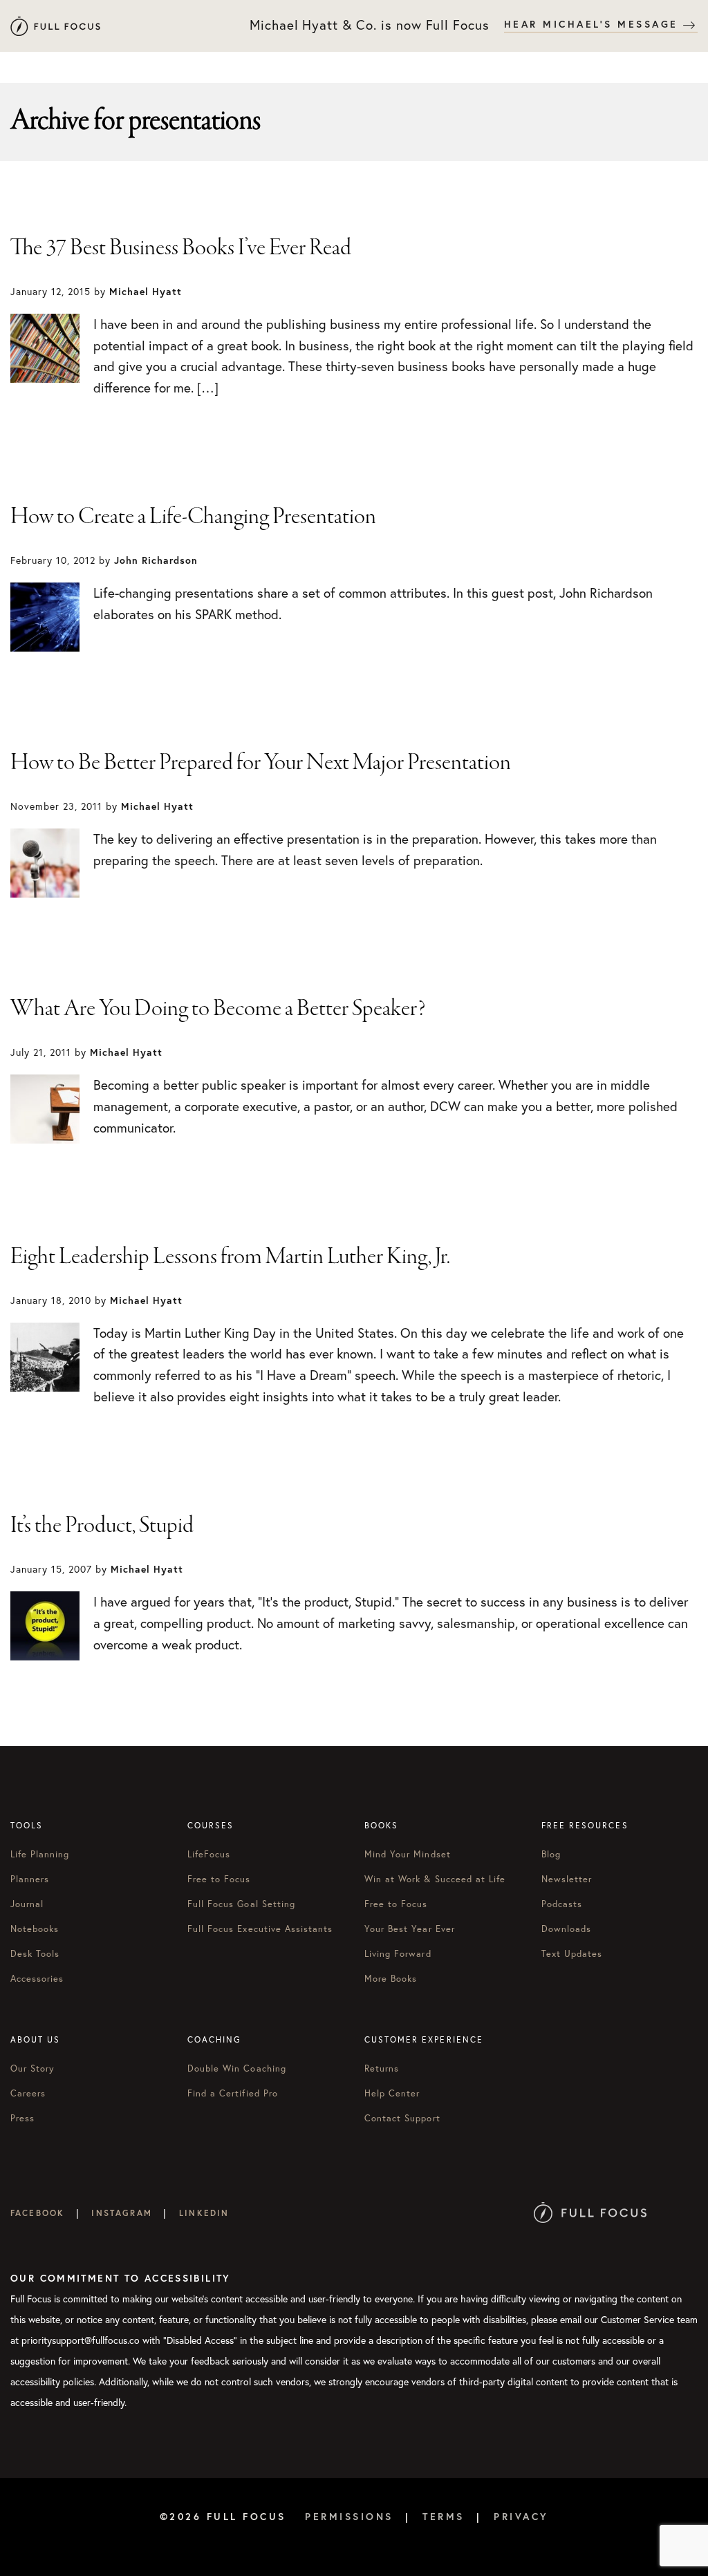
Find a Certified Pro (233, 2093)
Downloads (566, 1929)
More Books (391, 1978)
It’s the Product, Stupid (102, 1526)
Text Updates (572, 1953)
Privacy (521, 2517)
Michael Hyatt (55, 26)
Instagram (121, 2213)
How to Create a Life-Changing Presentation (193, 517)
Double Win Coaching (237, 2068)
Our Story (32, 2068)
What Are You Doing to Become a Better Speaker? (218, 1009)
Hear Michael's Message (594, 24)
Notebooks (35, 1929)
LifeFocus (209, 1854)
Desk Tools (35, 1953)
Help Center (392, 2093)
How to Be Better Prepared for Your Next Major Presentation (261, 763)
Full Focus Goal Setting (241, 1904)
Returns (382, 2068)
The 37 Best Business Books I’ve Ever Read (181, 248)
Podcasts (562, 1904)
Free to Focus (219, 1879)
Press (22, 2118)
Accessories (37, 1978)
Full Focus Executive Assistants (260, 1929)
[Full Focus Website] (590, 2213)
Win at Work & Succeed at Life (435, 1879)
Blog (551, 1854)
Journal (27, 1904)
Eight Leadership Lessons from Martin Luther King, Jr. (230, 1257)
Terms (444, 2517)
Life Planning (40, 1854)
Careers (28, 2093)
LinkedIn (204, 2213)
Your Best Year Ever (410, 1929)
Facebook (37, 2213)
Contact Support (402, 2118)
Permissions (349, 2517)
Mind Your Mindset (408, 1854)
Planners (30, 1879)
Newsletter (567, 1879)
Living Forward (398, 1953)
